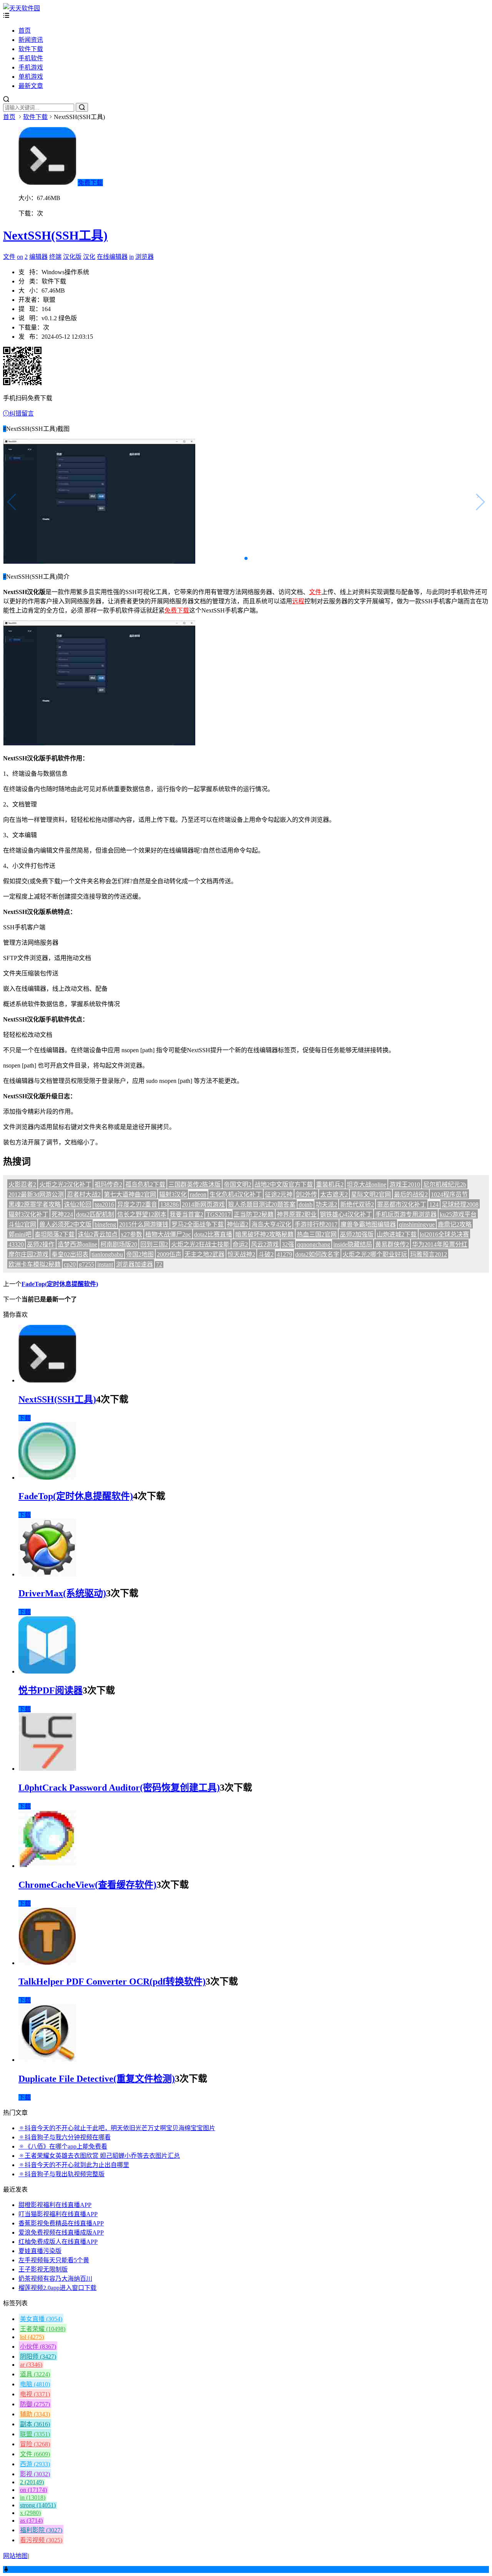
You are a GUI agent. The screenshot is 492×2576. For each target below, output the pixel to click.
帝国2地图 (140, 1254)
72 (159, 1264)
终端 (55, 257)
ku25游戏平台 (458, 1214)
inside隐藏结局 (353, 1244)
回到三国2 (154, 1244)
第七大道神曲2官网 (130, 1194)
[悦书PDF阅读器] (47, 1671)
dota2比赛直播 (213, 1234)
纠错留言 (22, 413)
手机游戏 (31, 67)
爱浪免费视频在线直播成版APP (61, 2232)
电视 (35, 2394)
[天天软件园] (22, 8)
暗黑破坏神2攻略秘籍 (264, 1234)
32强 (288, 1244)
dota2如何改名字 (317, 1254)
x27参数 (131, 1234)
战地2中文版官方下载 (284, 1185)
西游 (35, 2464)
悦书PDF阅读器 (51, 1690)
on (20, 257)
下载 (25, 1418)
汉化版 (72, 257)
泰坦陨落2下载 (55, 1234)
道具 (35, 2374)
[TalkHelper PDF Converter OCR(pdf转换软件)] (47, 1963)
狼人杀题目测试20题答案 (262, 1204)
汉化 (89, 257)
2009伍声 (169, 1254)
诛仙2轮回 (78, 1204)
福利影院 (41, 2530)
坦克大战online (367, 1185)
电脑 (35, 2384)
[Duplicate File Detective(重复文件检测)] (47, 2060)
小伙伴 (38, 2347)
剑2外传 (306, 1194)
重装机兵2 (330, 1185)
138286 (170, 1204)
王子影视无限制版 (43, 2269)
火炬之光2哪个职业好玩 (375, 1254)
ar (31, 2365)
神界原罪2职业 (297, 1214)
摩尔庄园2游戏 (28, 1254)
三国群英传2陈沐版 (194, 1185)
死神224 (62, 1214)
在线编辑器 (112, 257)
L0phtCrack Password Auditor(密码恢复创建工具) (119, 1788)
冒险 (35, 2444)
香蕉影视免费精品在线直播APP (61, 2223)
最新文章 (31, 86)
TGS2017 (219, 1214)
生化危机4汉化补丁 (236, 1194)
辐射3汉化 (173, 1194)
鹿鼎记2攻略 (455, 1224)
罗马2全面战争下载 (198, 1224)
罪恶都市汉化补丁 (402, 1204)
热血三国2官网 (317, 1234)
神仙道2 (238, 1224)
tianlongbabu (107, 1254)
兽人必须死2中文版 (65, 1224)
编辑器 (38, 257)
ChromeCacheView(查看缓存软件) (87, 1885)
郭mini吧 (20, 1234)
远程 (298, 601)
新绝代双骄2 (357, 1204)
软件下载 (31, 49)
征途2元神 (279, 1194)
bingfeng (105, 1224)
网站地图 (15, 2556)
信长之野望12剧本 (142, 1214)
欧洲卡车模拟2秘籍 (35, 1264)
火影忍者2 (22, 1185)
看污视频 (41, 2540)
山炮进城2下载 (397, 1234)
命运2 (240, 1244)
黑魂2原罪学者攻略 (35, 1204)
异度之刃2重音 (137, 1204)
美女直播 (41, 2319)
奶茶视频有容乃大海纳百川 (55, 2279)
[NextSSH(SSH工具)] (47, 1380)
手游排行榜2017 (316, 1224)
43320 (16, 1244)
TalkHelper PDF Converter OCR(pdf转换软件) (112, 1982)
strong (38, 2505)
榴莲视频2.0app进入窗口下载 (57, 2288)
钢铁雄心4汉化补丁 (346, 1214)
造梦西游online (77, 1244)
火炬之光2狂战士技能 (200, 1244)
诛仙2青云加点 (98, 1234)
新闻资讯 (31, 40)
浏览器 (145, 257)
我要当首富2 (186, 1214)
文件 (9, 257)
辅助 (35, 2414)
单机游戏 (31, 77)
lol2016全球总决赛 (444, 1234)
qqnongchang (314, 1244)
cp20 (70, 1264)
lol (32, 2337)
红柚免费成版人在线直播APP (58, 2242)
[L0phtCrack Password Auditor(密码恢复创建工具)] (47, 1769)
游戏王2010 (405, 1185)
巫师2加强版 (357, 1234)
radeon (198, 1194)
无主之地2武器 (204, 1254)
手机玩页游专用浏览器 (406, 1214)
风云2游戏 (265, 1244)
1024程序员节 (449, 1194)
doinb (306, 1204)
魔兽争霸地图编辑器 (368, 1224)
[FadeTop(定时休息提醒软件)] (47, 1478)
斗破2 (266, 1254)
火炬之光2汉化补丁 (65, 1185)
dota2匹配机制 (95, 1214)
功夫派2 (326, 1204)
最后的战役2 (411, 1194)
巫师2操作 (41, 1244)
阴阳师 (38, 2357)
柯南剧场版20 (119, 1244)
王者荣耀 (43, 2329)
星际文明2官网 (371, 1194)
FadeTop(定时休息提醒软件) (60, 1284)
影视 (35, 2474)
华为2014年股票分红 (440, 1244)
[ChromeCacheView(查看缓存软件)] (47, 1866)
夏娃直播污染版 (40, 2251)
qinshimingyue (417, 1224)
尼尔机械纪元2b (445, 1185)
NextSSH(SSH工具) (55, 235)
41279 (284, 1254)
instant (105, 1264)
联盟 (35, 2434)
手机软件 (31, 58)
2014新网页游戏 (203, 1204)
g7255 (86, 1264)
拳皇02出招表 (70, 1254)
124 (434, 1204)
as (31, 2521)
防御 (35, 2404)
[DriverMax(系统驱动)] (47, 1574)
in (131, 257)
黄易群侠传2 (392, 1244)
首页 (25, 31)
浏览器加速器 (135, 1264)
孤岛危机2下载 (145, 1185)
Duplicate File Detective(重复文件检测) (97, 2079)
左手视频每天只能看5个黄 (54, 2260)
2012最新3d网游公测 (36, 1194)
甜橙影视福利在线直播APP (55, 2205)
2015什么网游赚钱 (144, 1224)
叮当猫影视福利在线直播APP (58, 2214)
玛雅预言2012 (429, 1254)
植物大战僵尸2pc (168, 1234)
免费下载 (90, 183)
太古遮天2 (334, 1194)
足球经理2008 (460, 1204)
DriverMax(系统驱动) (62, 1593)
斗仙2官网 (22, 1224)
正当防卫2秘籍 (254, 1214)
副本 (35, 2424)
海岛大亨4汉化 (271, 1224)
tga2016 (104, 1204)
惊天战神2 (241, 1254)
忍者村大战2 (84, 1194)
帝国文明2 (238, 1185)
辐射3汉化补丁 (28, 1214)
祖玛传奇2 (108, 1185)
